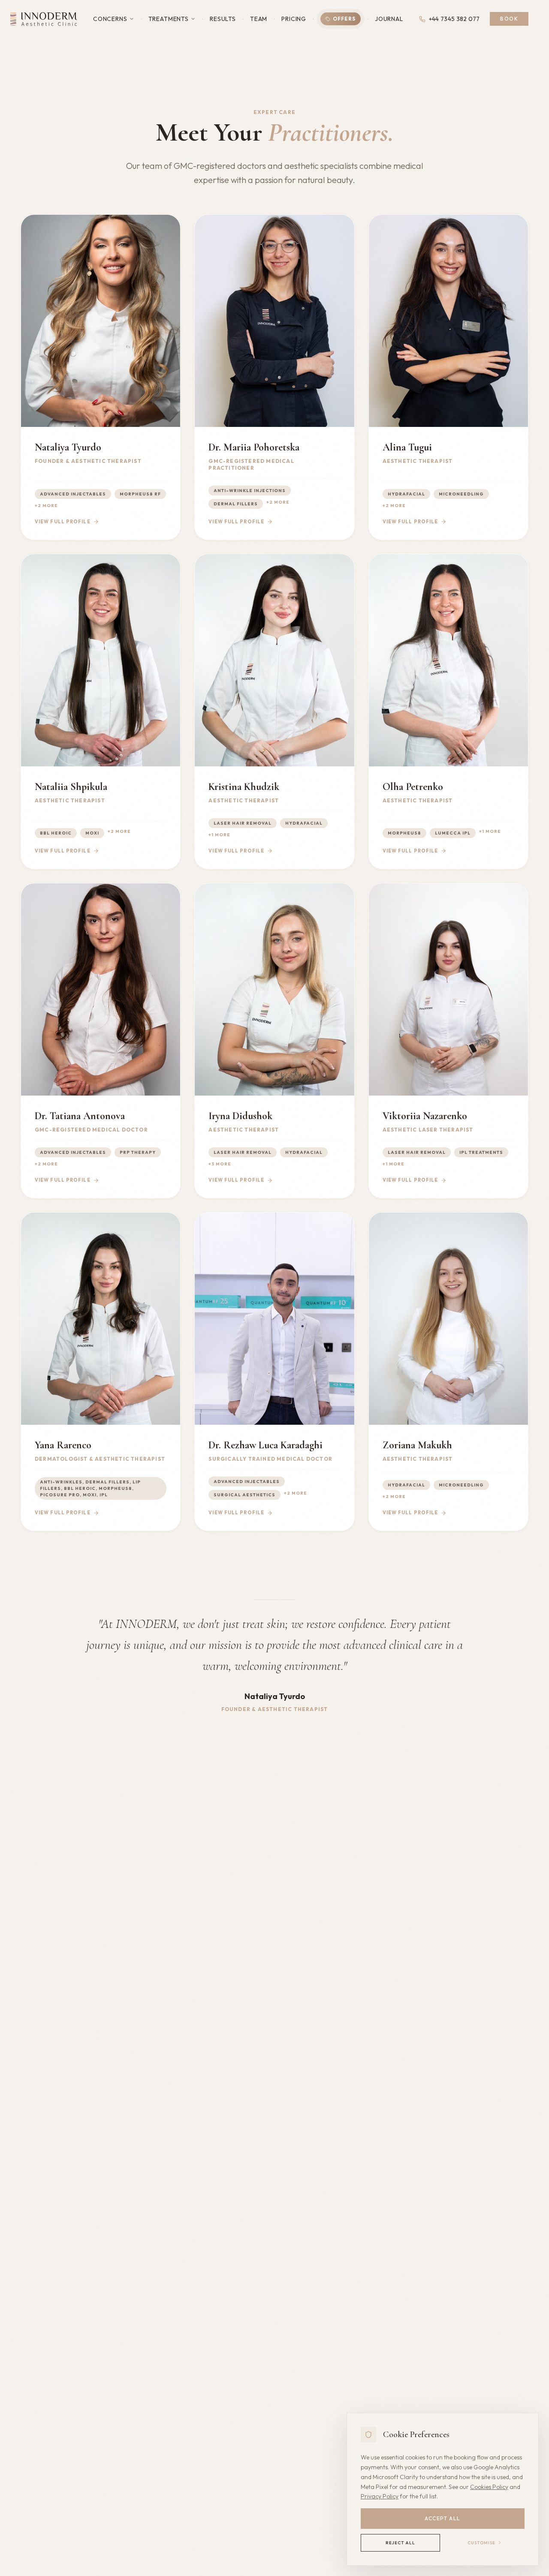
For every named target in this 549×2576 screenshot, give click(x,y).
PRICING (294, 19)
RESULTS (223, 19)
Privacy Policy (380, 2496)
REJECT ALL (400, 2543)
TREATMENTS (169, 19)
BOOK (509, 19)
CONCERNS (110, 19)
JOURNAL (389, 19)
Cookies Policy (489, 2487)
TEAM (259, 19)
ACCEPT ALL (442, 2518)
